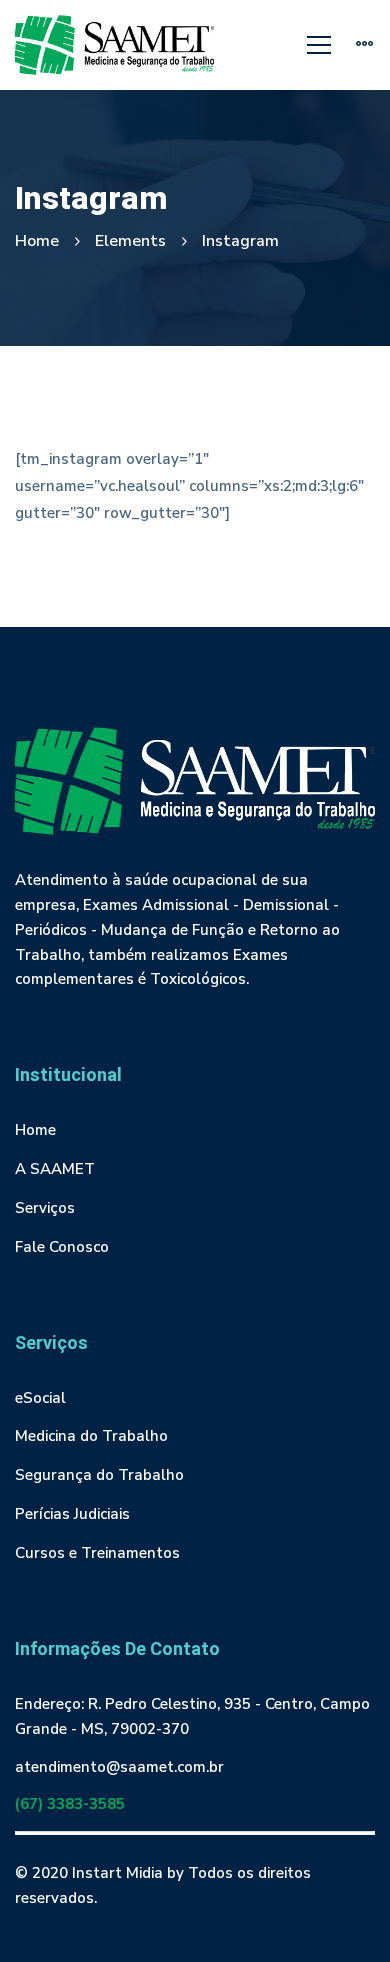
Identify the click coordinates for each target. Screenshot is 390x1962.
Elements (130, 241)
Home (37, 241)
